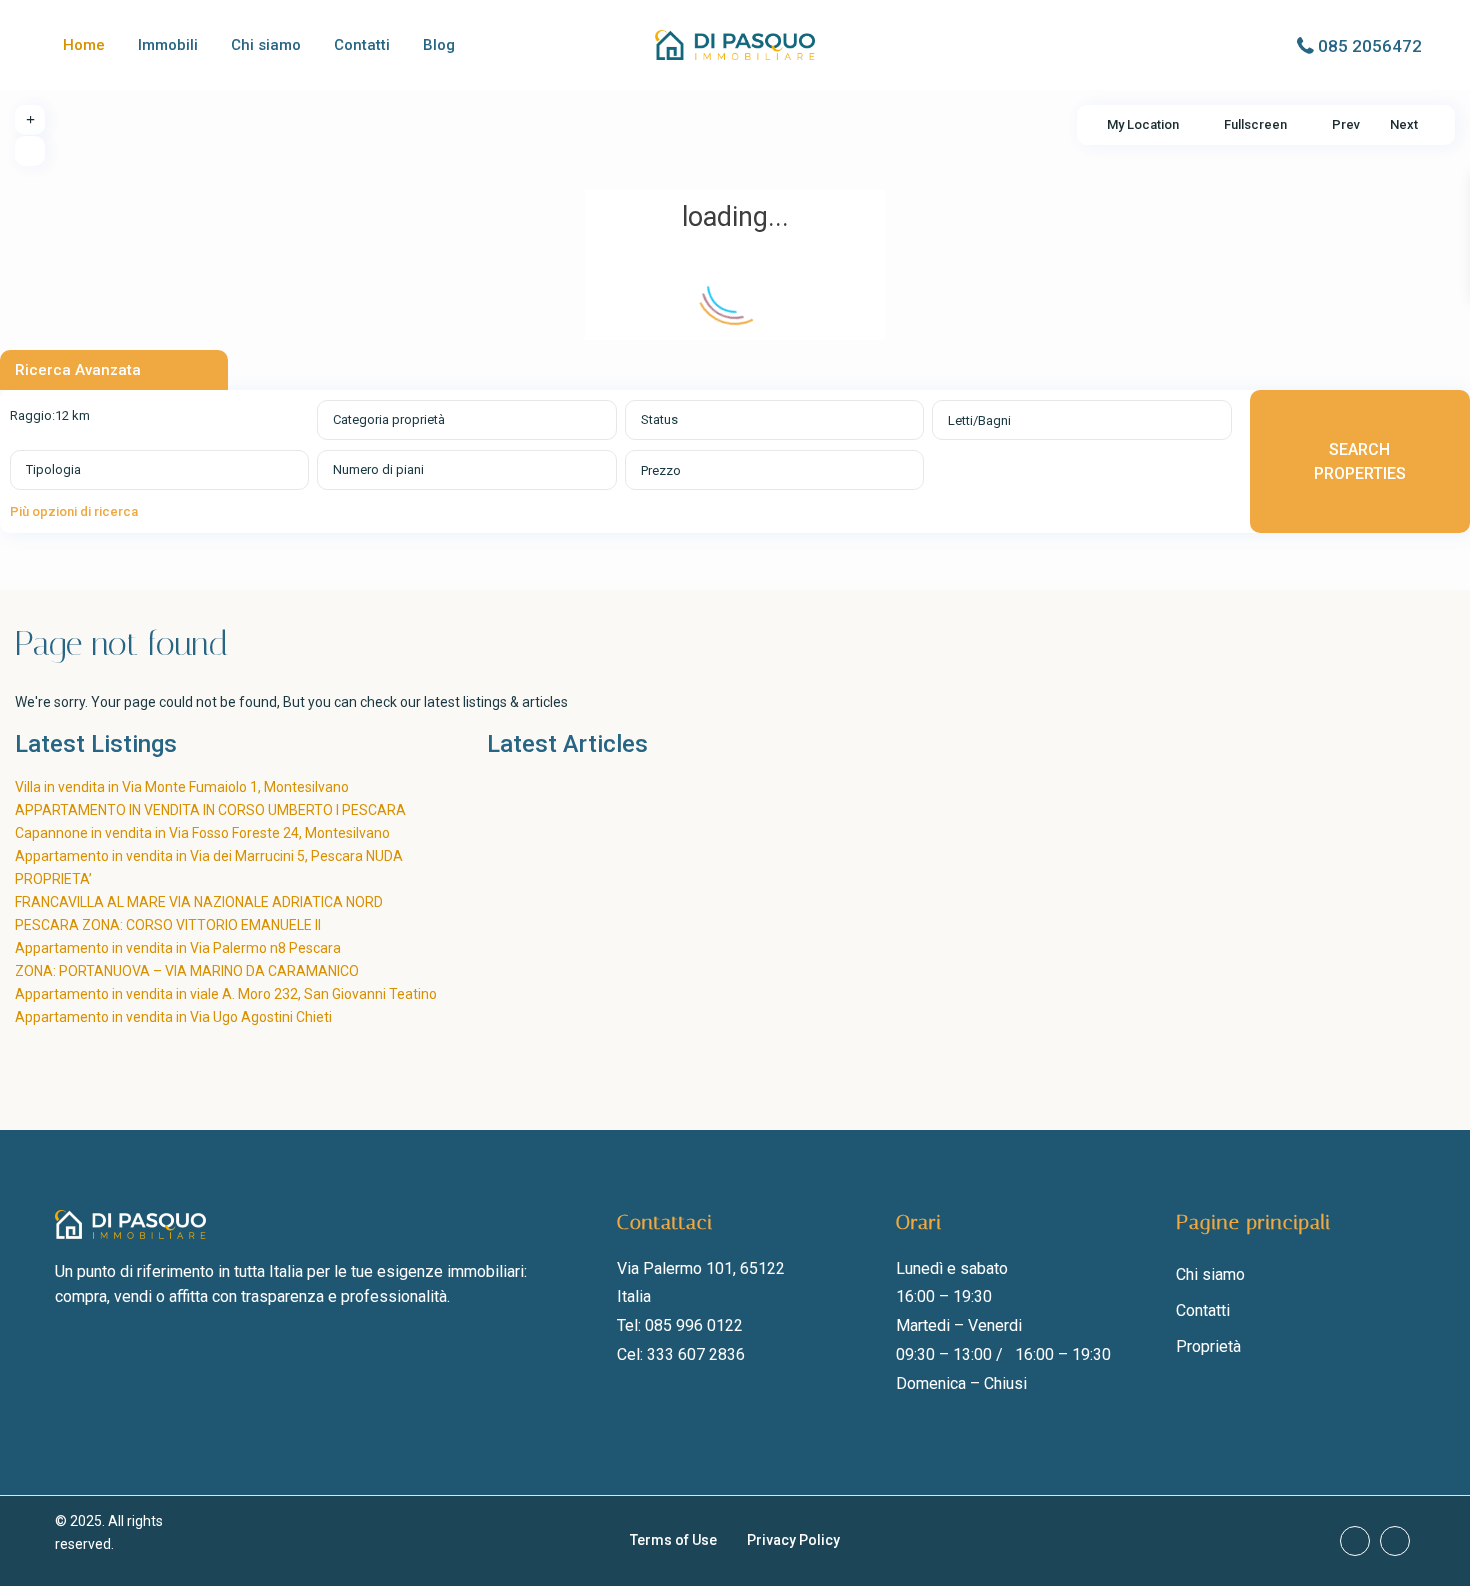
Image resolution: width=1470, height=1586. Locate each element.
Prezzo (661, 470)
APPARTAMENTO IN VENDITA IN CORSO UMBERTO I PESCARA (213, 810)
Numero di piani (378, 469)
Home (84, 45)
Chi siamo (266, 45)
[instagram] (1395, 1541)
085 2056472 (1370, 46)
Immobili (168, 45)
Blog (439, 45)
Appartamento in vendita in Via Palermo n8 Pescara (178, 948)
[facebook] (1355, 1541)
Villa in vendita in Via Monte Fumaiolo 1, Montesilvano (182, 787)
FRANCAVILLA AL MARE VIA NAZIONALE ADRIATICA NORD (199, 902)
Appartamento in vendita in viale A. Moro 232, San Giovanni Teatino (226, 994)
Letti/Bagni (979, 420)
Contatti (362, 45)
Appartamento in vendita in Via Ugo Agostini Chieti (173, 1017)
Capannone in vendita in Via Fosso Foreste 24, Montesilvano (202, 833)
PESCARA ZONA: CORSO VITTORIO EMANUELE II (168, 925)
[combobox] (466, 420)
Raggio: (50, 415)
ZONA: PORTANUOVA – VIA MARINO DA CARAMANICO (187, 971)
